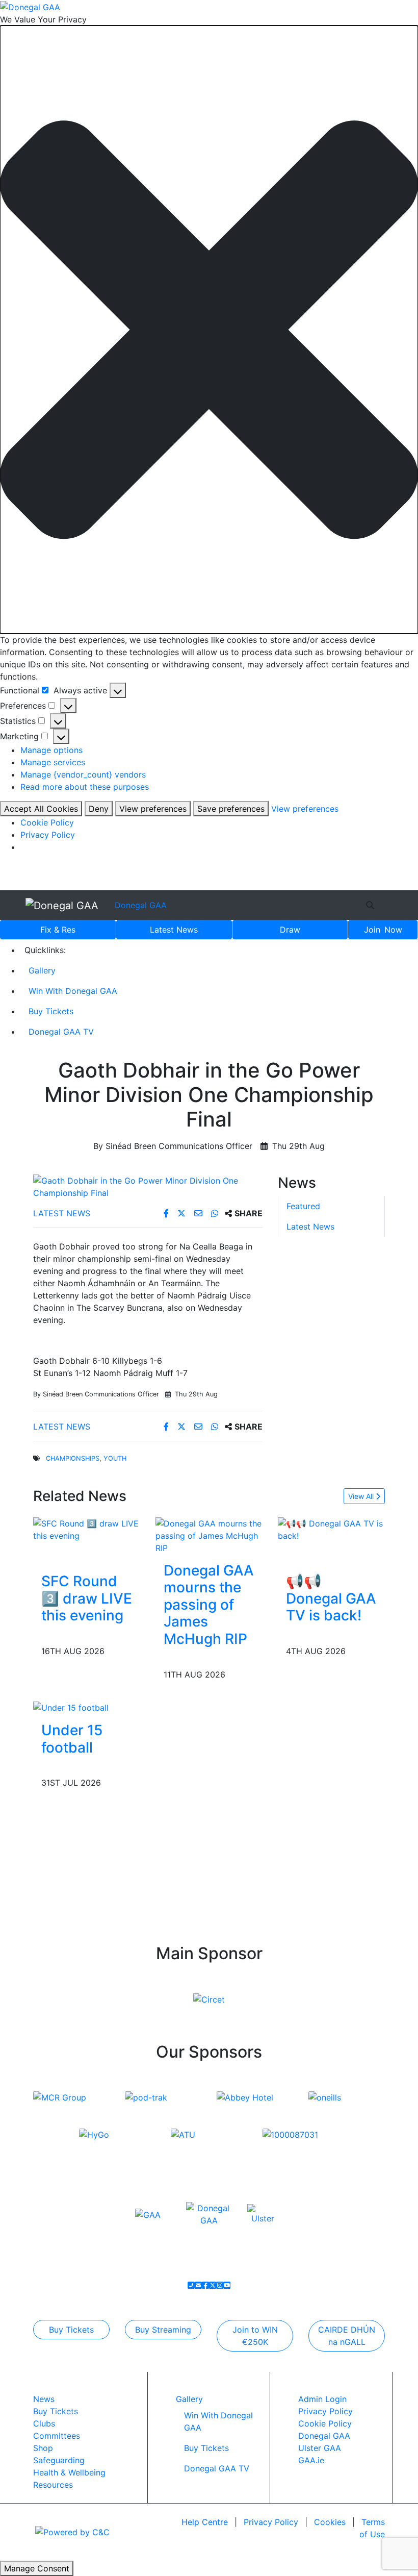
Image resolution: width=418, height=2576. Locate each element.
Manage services (53, 762)
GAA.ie (311, 2460)
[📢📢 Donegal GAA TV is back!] (331, 1529)
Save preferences (231, 809)
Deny (99, 809)
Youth (115, 1458)
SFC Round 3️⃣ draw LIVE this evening (87, 1598)
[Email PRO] (198, 2285)
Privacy (271, 2522)
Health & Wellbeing (69, 2472)
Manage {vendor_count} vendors (83, 774)
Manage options (51, 750)
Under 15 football (72, 1739)
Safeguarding (59, 2460)
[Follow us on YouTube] (227, 2285)
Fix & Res (58, 930)
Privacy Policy (48, 835)
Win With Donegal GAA (73, 991)
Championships (73, 1458)
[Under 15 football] (71, 1707)
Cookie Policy (47, 822)
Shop (43, 2448)
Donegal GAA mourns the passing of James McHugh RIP (209, 1605)
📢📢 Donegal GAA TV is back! (331, 1598)
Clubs (44, 2423)
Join (383, 930)
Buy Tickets (51, 1011)
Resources (53, 2485)
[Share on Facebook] (167, 1213)
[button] (209, 330)
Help (205, 2522)
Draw (290, 930)
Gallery (42, 970)
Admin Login (322, 2399)
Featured (303, 1206)
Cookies (330, 2522)
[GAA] (148, 2214)
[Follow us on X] (213, 2285)
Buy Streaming (163, 2330)
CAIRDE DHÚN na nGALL (347, 2336)
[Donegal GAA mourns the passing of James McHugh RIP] (209, 1535)
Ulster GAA (320, 2448)
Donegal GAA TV (61, 1032)
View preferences (153, 809)
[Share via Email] (200, 1213)
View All (362, 1496)
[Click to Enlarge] (148, 1187)
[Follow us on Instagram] (220, 2285)
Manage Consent (37, 2568)
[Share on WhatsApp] (216, 1213)
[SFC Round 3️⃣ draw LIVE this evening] (87, 1529)
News (174, 930)
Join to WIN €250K (255, 2336)
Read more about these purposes (85, 787)
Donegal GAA (141, 905)
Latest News (62, 1213)
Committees (57, 2436)
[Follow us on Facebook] (205, 2285)
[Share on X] (183, 1213)
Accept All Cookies (41, 809)
